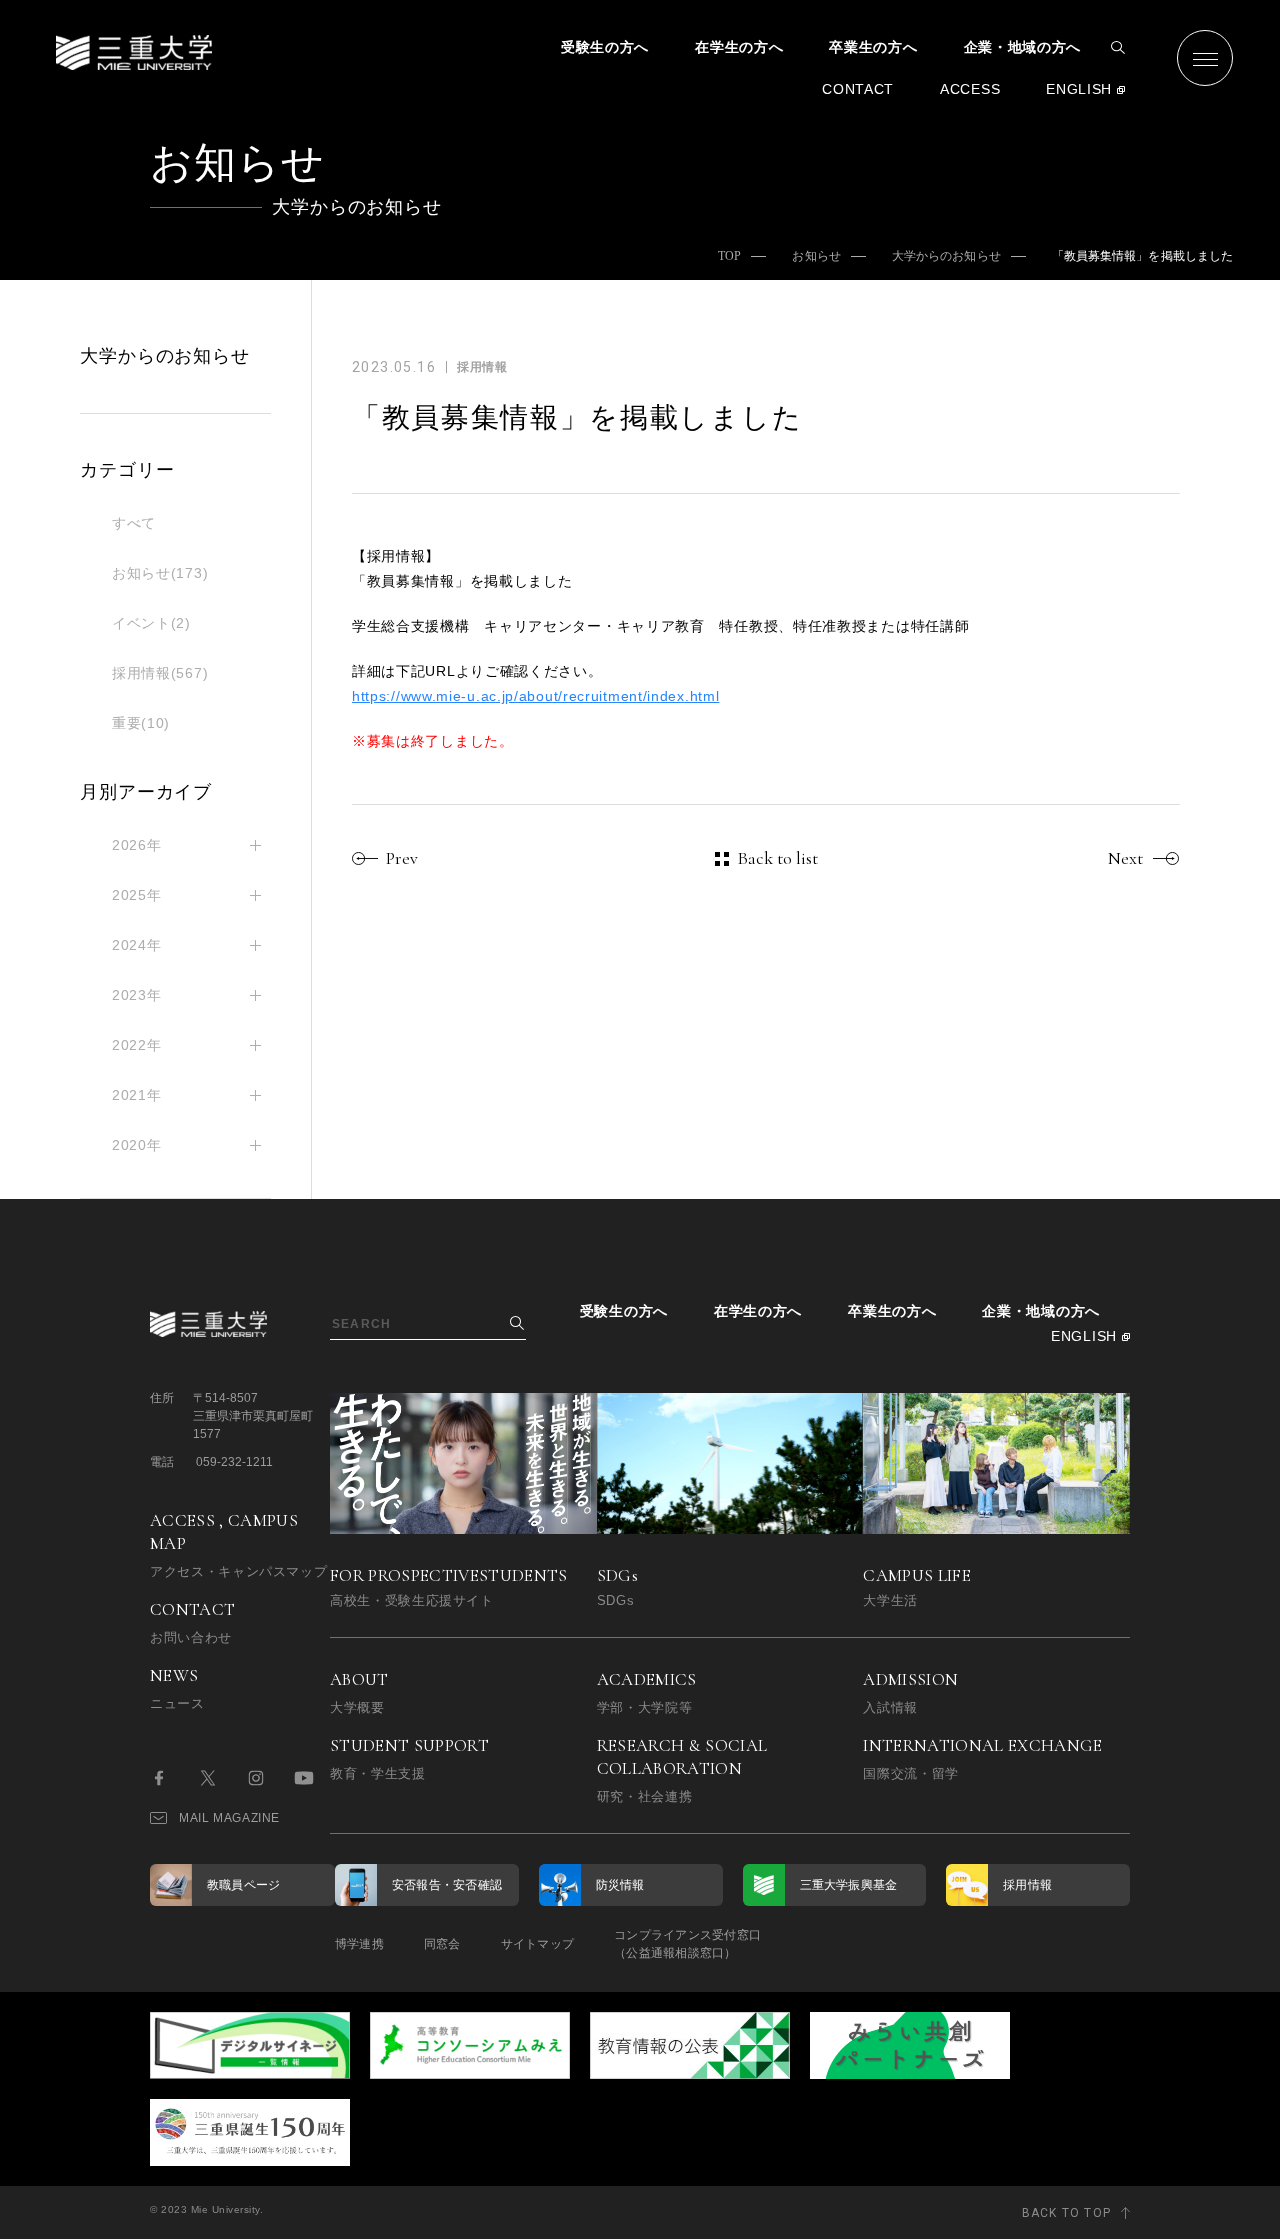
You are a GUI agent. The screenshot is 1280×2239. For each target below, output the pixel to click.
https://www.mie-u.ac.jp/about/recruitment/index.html (535, 696)
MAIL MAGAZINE (229, 1818)
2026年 (137, 845)
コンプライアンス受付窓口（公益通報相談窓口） (687, 1944)
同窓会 (442, 1944)
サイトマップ (537, 1944)
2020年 (137, 1145)
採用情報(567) (160, 673)
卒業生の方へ (873, 47)
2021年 (137, 1095)
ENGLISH (1079, 89)
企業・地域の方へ (1023, 47)
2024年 (137, 945)
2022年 (137, 1045)
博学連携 (359, 1944)
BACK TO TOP (1066, 2213)
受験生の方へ (605, 47)
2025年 (137, 895)
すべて (134, 523)
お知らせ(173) (160, 573)
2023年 (137, 995)
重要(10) (141, 723)
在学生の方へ (739, 47)
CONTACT (858, 89)
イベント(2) (151, 623)
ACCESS (970, 89)
